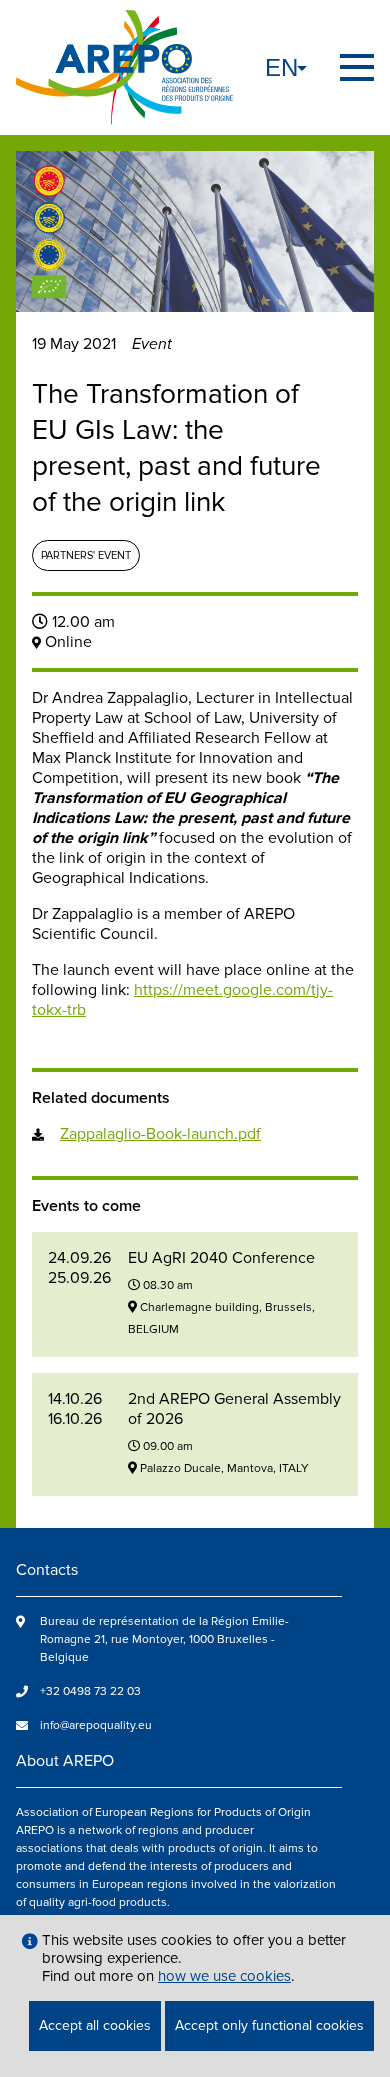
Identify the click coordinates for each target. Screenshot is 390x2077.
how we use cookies (224, 1976)
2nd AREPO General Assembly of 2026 (234, 1409)
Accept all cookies (95, 2025)
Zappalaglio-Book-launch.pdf (160, 1134)
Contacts (47, 1570)
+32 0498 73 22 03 (90, 1691)
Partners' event (86, 555)
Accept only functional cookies (269, 2025)
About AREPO (65, 1761)
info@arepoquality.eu (96, 1725)
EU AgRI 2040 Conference (221, 1258)
